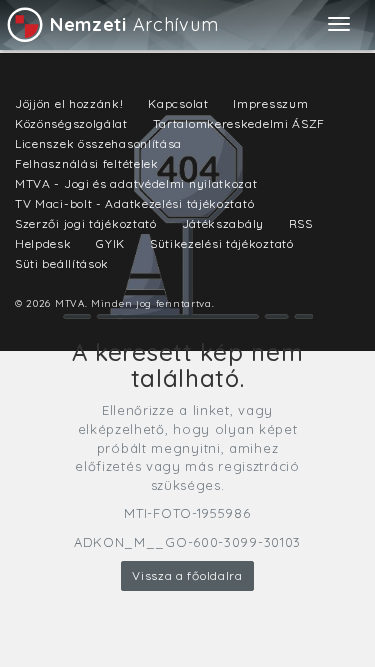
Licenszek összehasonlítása (98, 143)
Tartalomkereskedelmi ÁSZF (239, 123)
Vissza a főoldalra (187, 575)
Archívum (134, 24)
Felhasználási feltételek (87, 163)
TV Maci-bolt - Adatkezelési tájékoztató (134, 203)
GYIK (110, 243)
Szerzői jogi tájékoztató (86, 223)
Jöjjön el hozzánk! (69, 103)
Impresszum (270, 103)
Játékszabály (223, 223)
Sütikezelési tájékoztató (222, 243)
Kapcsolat (178, 103)
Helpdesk (43, 243)
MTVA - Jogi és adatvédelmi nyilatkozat (136, 183)
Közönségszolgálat (71, 123)
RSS (301, 223)
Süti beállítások (62, 263)
